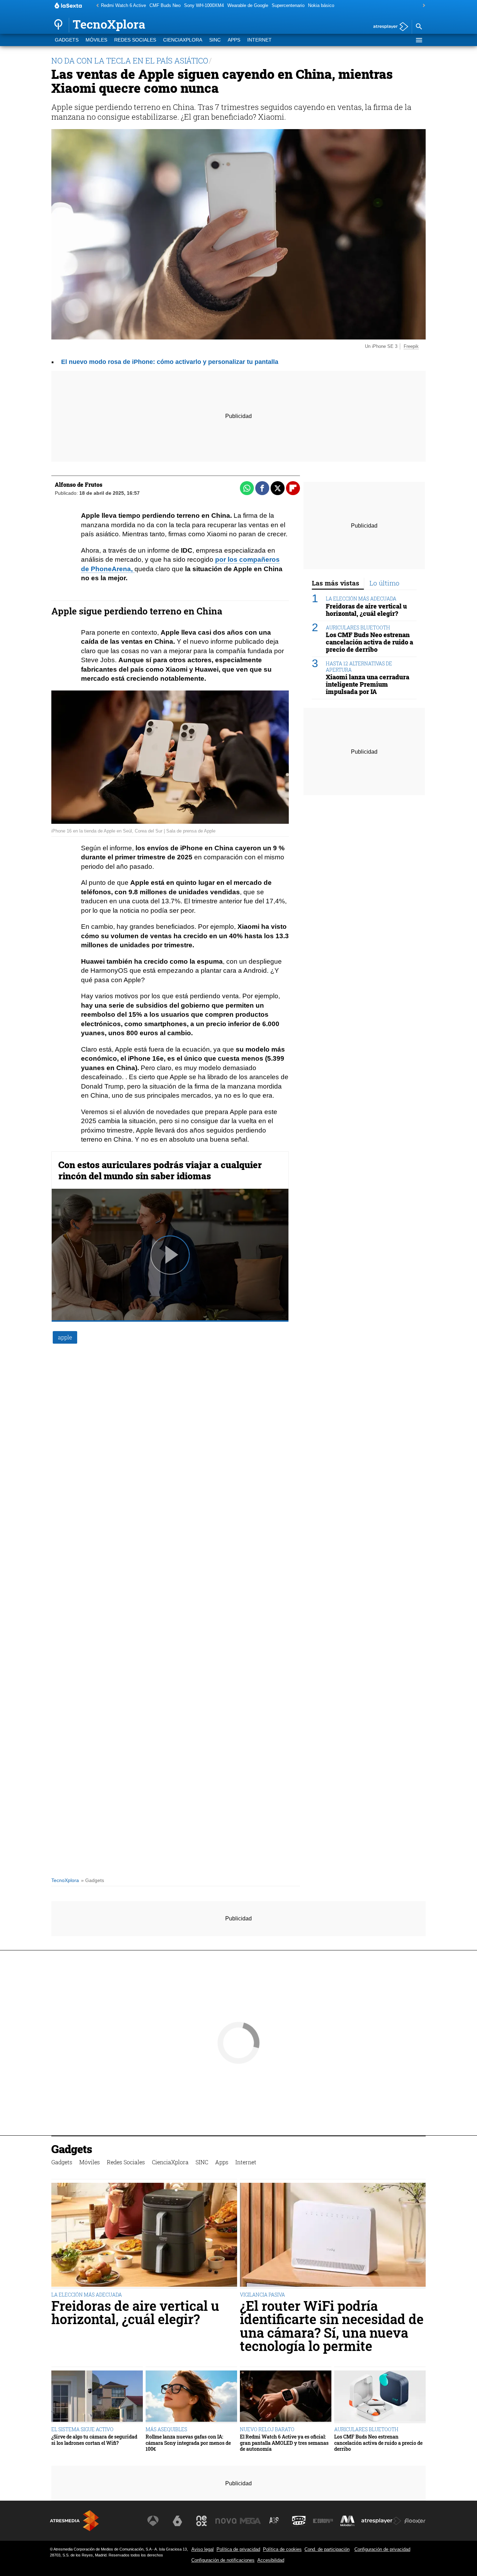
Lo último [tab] (384, 583)
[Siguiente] (422, 6)
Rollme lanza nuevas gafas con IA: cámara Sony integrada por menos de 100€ (188, 2443)
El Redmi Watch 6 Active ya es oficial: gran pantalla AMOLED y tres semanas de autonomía (284, 2443)
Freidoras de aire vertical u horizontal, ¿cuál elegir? (366, 610)
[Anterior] (96, 6)
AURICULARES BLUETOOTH (358, 628)
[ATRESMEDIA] (74, 2521)
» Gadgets (93, 1880)
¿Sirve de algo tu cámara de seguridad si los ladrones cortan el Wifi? (94, 2440)
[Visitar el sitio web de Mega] (250, 2521)
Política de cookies (282, 2549)
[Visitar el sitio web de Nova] (226, 2521)
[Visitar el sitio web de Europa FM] (323, 2521)
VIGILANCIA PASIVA (262, 2295)
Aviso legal (203, 2549)
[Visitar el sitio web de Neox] (201, 2521)
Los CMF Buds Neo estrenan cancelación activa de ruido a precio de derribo (369, 642)
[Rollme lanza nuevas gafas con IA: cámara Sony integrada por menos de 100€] (191, 2397)
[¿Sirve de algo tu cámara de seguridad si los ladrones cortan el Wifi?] (97, 2397)
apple (65, 1337)
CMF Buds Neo (165, 5)
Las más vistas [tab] (336, 583)
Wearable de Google (248, 5)
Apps (234, 40)
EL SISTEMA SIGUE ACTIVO (82, 2429)
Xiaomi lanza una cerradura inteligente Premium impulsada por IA (368, 684)
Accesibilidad (271, 2560)
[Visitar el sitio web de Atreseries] (274, 2521)
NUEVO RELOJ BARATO (267, 2429)
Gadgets (67, 40)
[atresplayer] (388, 27)
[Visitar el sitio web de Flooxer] (415, 2521)
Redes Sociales (135, 40)
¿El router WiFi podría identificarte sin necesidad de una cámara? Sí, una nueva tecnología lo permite (332, 2326)
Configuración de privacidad (382, 2549)
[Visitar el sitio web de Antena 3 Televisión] (153, 2521)
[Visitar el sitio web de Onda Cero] (299, 2521)
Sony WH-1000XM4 (204, 5)
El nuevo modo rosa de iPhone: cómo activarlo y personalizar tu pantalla (170, 362)
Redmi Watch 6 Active (123, 5)
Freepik (411, 346)
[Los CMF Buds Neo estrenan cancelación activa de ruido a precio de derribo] (380, 2397)
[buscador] (419, 27)
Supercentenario (288, 5)
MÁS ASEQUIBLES (166, 2429)
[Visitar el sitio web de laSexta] (177, 2521)
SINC (215, 40)
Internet (259, 40)
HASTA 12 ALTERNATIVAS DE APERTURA (359, 666)
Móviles (96, 40)
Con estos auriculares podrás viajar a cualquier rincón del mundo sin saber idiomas (160, 1170)
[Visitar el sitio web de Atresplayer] (381, 2521)
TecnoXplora (65, 1880)
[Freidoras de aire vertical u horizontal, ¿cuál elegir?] (144, 2236)
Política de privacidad (238, 2549)
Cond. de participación (327, 2549)
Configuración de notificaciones (223, 2560)
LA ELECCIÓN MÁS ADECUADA (361, 599)
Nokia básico (321, 5)
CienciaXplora (183, 40)
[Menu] (419, 40)
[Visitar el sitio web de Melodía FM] (347, 2521)
